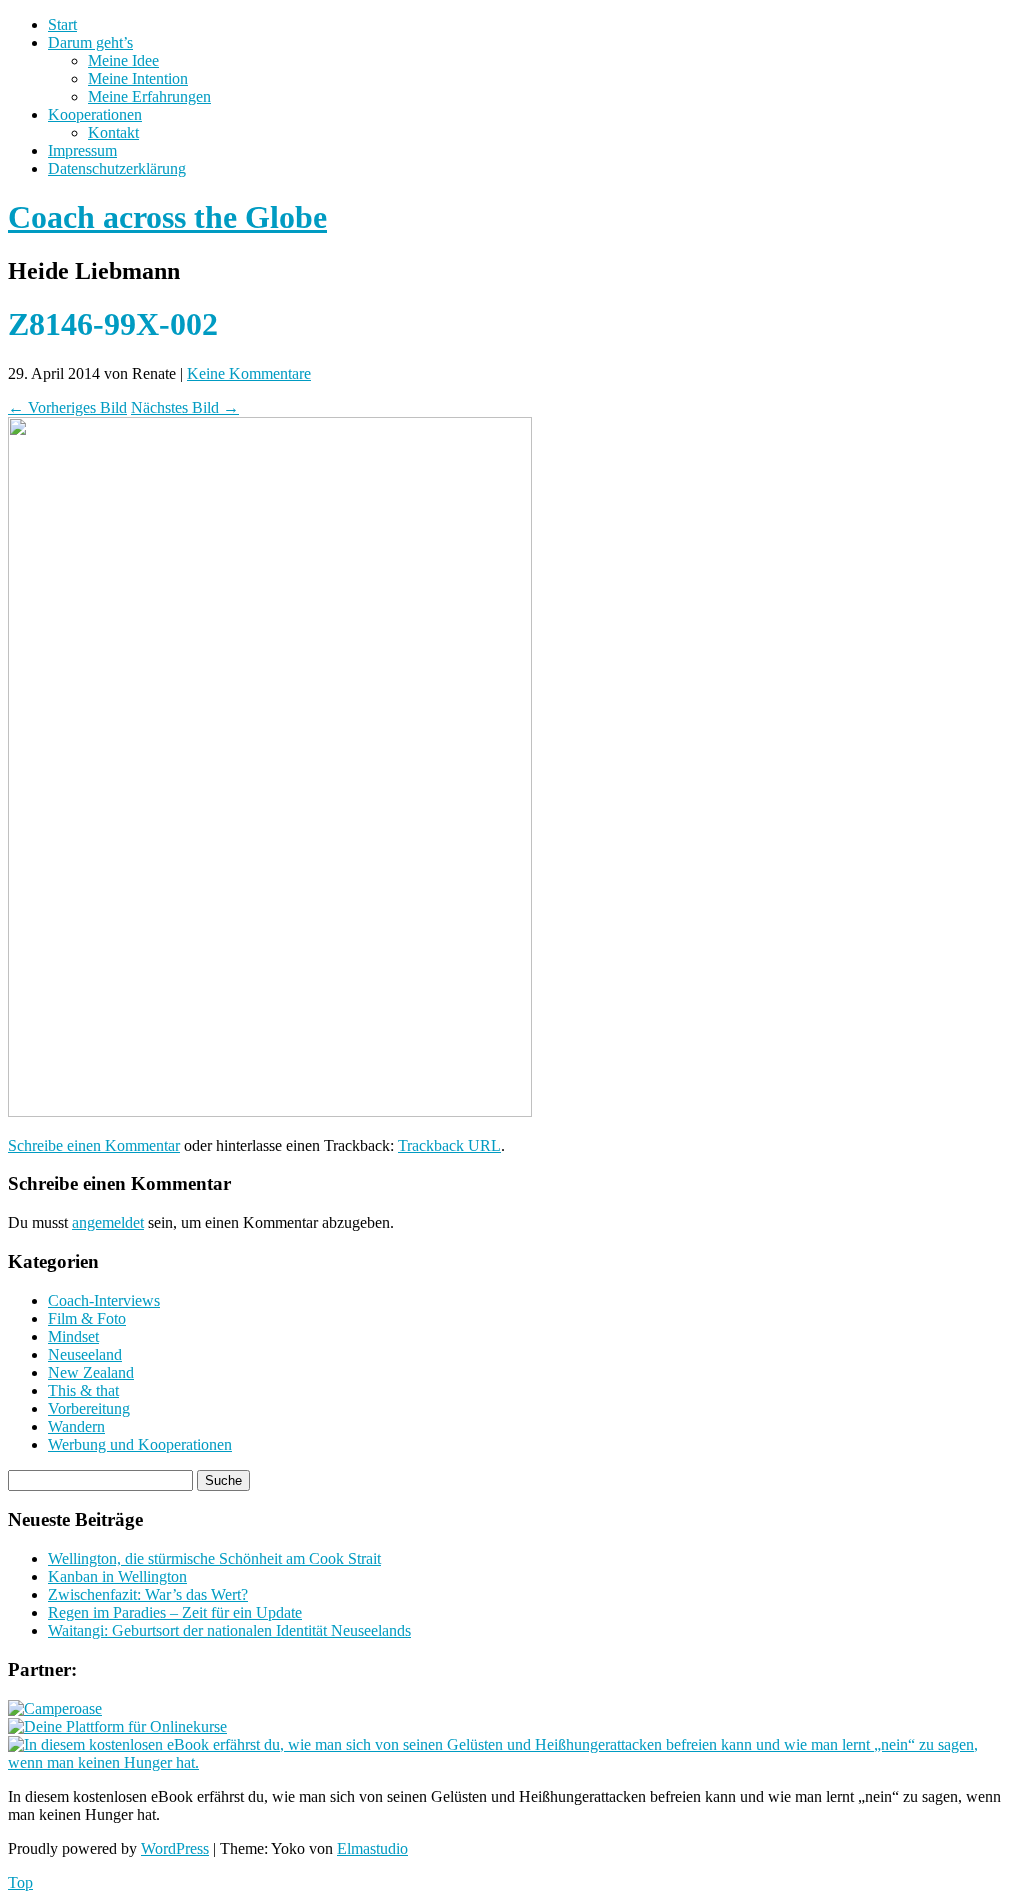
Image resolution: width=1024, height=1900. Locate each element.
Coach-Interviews (104, 1300)
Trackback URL (449, 1145)
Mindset (73, 1336)
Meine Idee (123, 60)
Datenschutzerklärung (117, 168)
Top (20, 1882)
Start (62, 24)
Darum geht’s (90, 42)
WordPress (175, 1848)
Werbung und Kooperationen (140, 1444)
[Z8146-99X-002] (270, 1111)
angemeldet (108, 1222)
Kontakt (113, 132)
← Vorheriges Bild (67, 407)
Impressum (82, 150)
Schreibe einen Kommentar (94, 1145)
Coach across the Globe (167, 217)
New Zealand (91, 1372)
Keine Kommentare (249, 373)
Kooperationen (95, 114)
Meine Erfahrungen (149, 96)
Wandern (76, 1426)
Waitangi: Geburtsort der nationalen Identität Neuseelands (229, 1630)
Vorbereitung (89, 1408)
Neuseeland (85, 1354)
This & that (83, 1390)
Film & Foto (87, 1318)
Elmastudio (372, 1848)
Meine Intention (138, 78)
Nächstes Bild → (185, 407)
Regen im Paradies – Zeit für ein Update (175, 1612)
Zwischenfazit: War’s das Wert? (148, 1594)
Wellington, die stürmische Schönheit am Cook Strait (214, 1558)
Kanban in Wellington (117, 1576)
